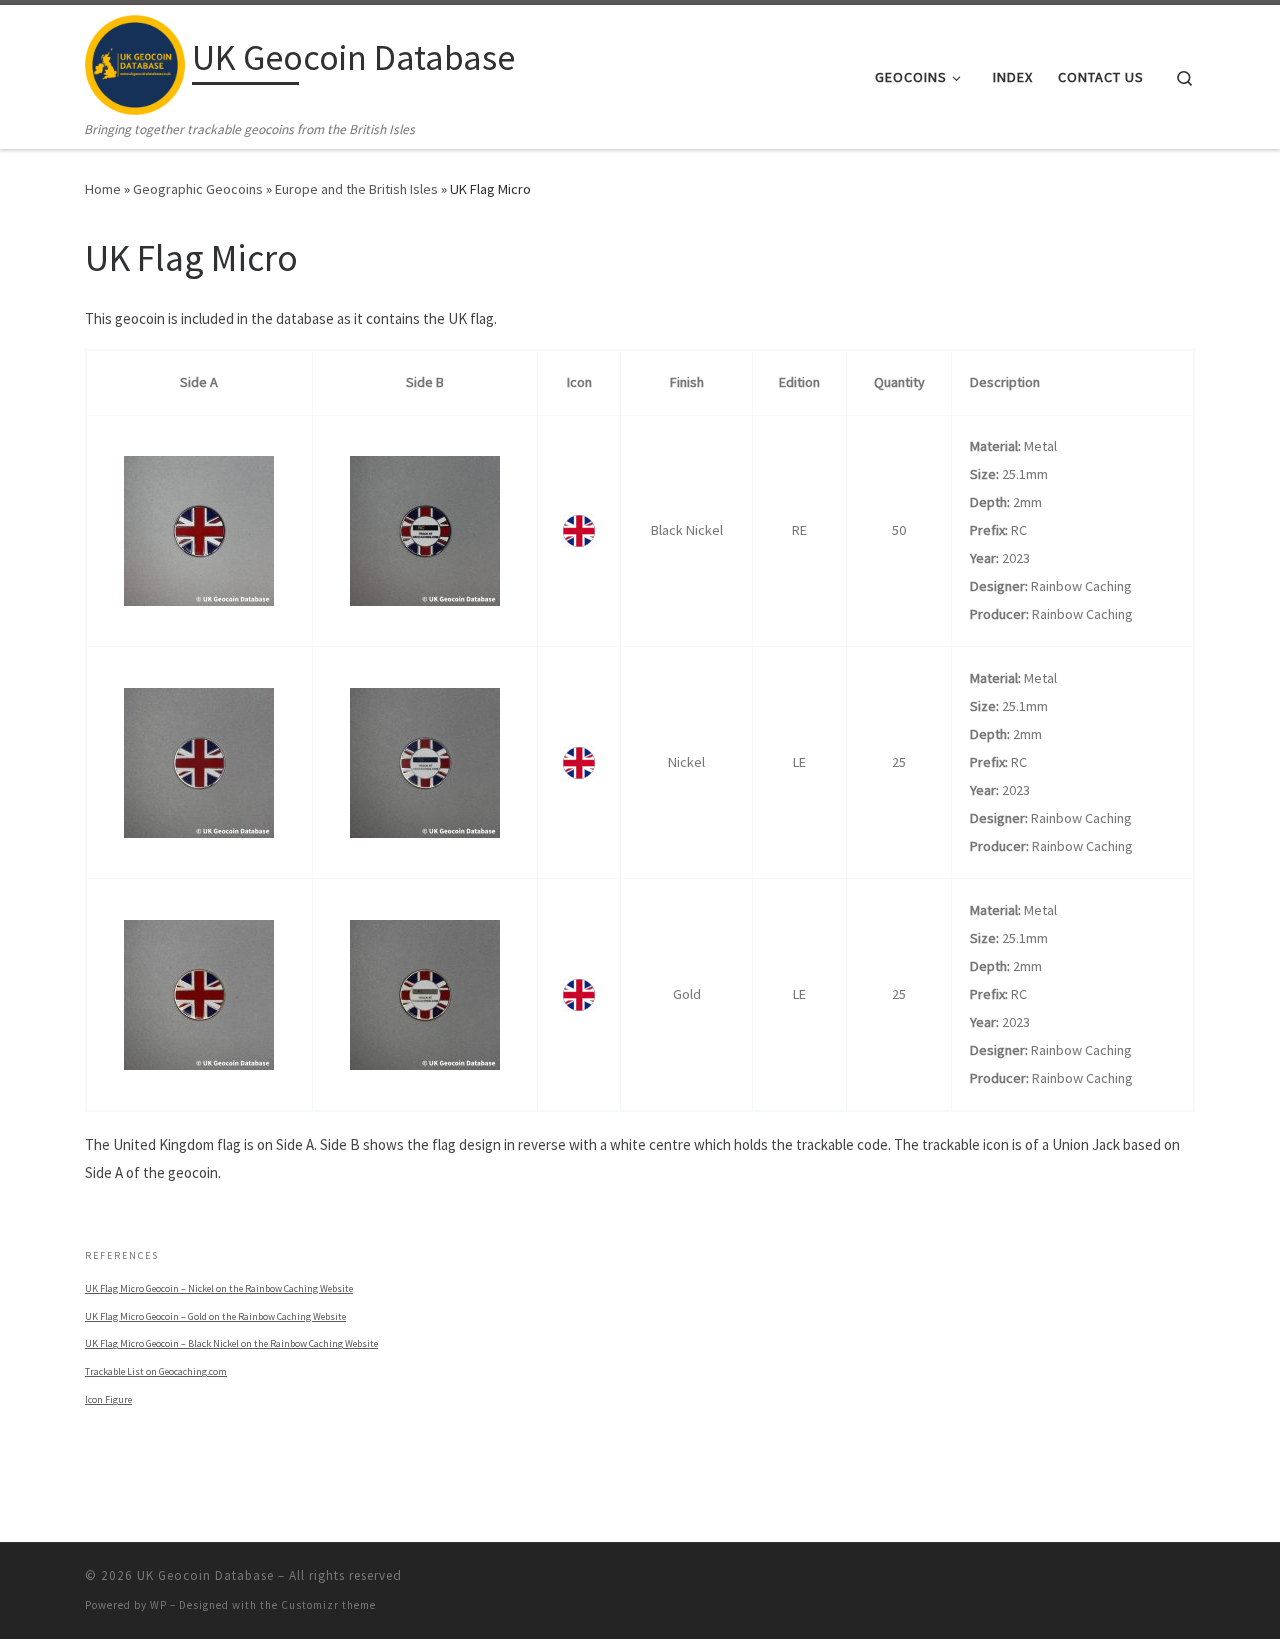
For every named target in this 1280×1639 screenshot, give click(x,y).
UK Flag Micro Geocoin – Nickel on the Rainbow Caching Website (219, 1288)
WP (158, 1605)
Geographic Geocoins (198, 189)
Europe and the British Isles (356, 189)
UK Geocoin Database (205, 1575)
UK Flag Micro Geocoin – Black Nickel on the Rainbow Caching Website (231, 1343)
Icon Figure (108, 1399)
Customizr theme (328, 1605)
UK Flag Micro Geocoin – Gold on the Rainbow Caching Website (215, 1316)
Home (103, 189)
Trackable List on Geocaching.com (156, 1371)
